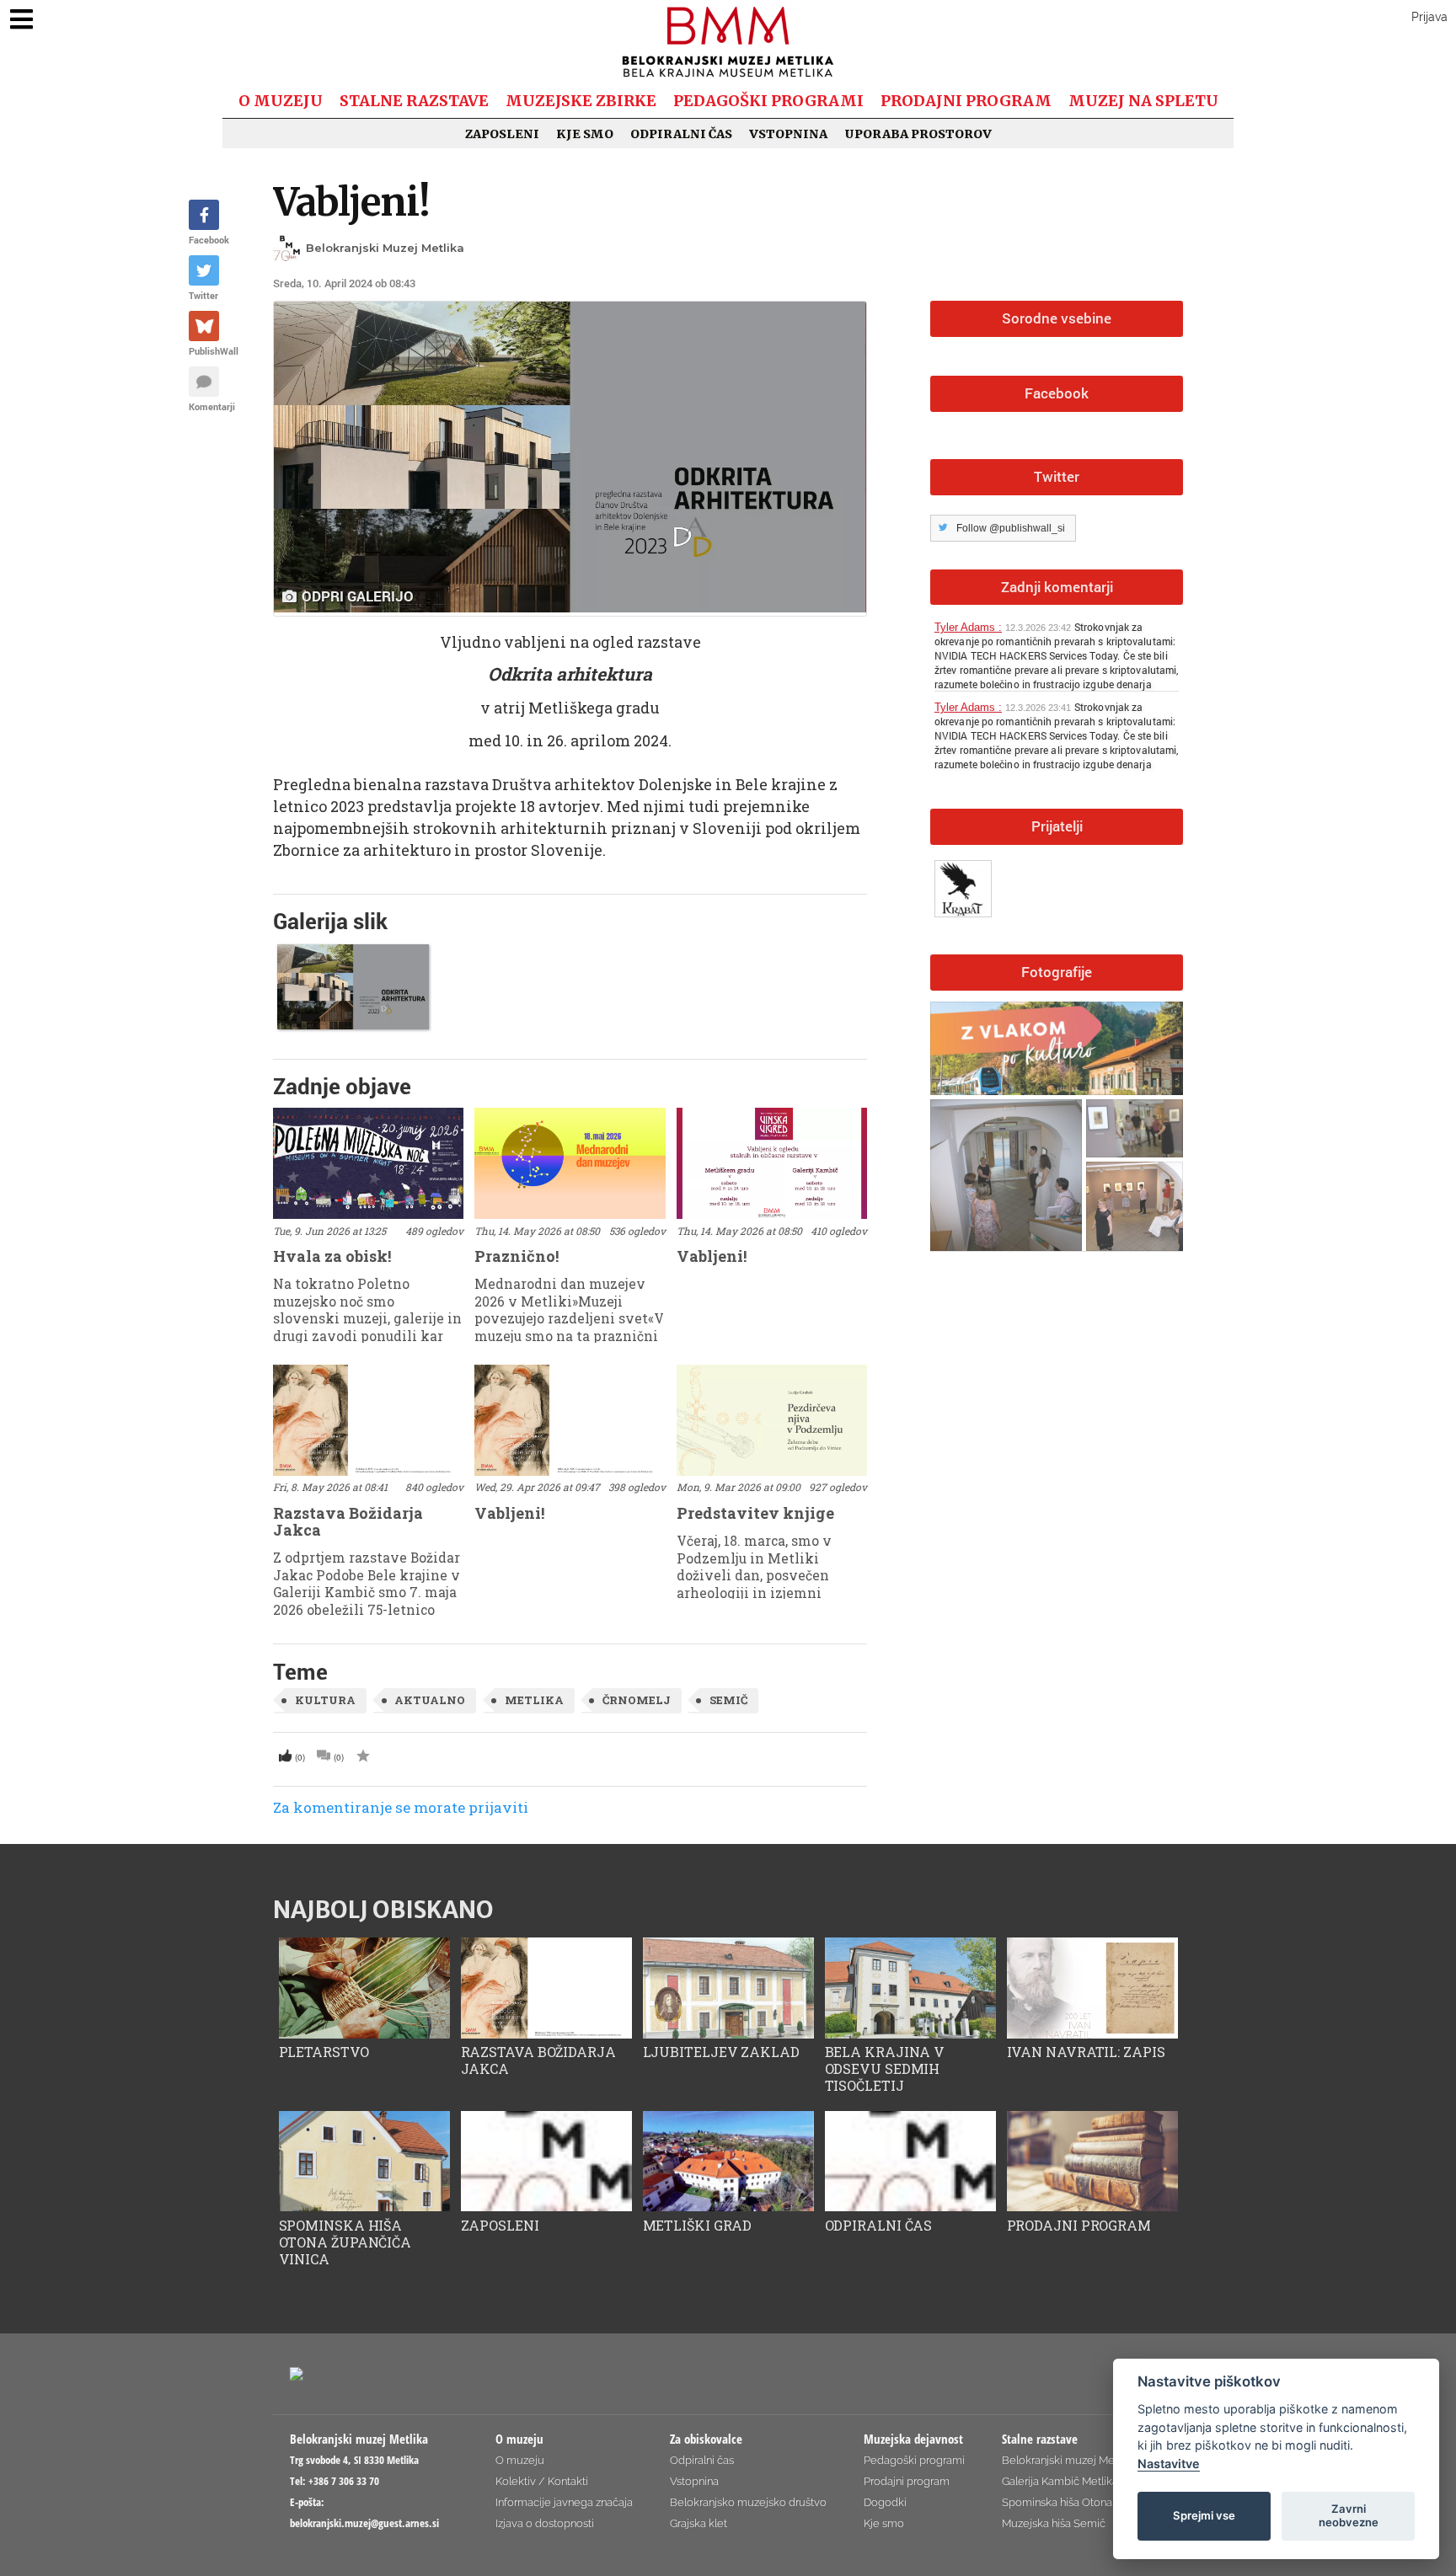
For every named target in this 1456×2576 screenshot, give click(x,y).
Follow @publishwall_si (1011, 528)
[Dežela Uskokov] (965, 885)
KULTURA (325, 1700)
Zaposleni (502, 134)
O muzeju (281, 101)
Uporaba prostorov (918, 134)
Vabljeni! (351, 202)
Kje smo (585, 134)
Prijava (1429, 17)
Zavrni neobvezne (1349, 2515)
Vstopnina (788, 134)
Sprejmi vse (1204, 2515)
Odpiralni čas (681, 134)
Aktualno (430, 1700)
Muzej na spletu (1143, 101)
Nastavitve (1169, 2464)
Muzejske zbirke (581, 101)
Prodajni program (966, 101)
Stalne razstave (414, 101)
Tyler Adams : (968, 627)
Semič (728, 1700)
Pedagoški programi (768, 101)
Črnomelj (637, 1700)
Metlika (534, 1700)
